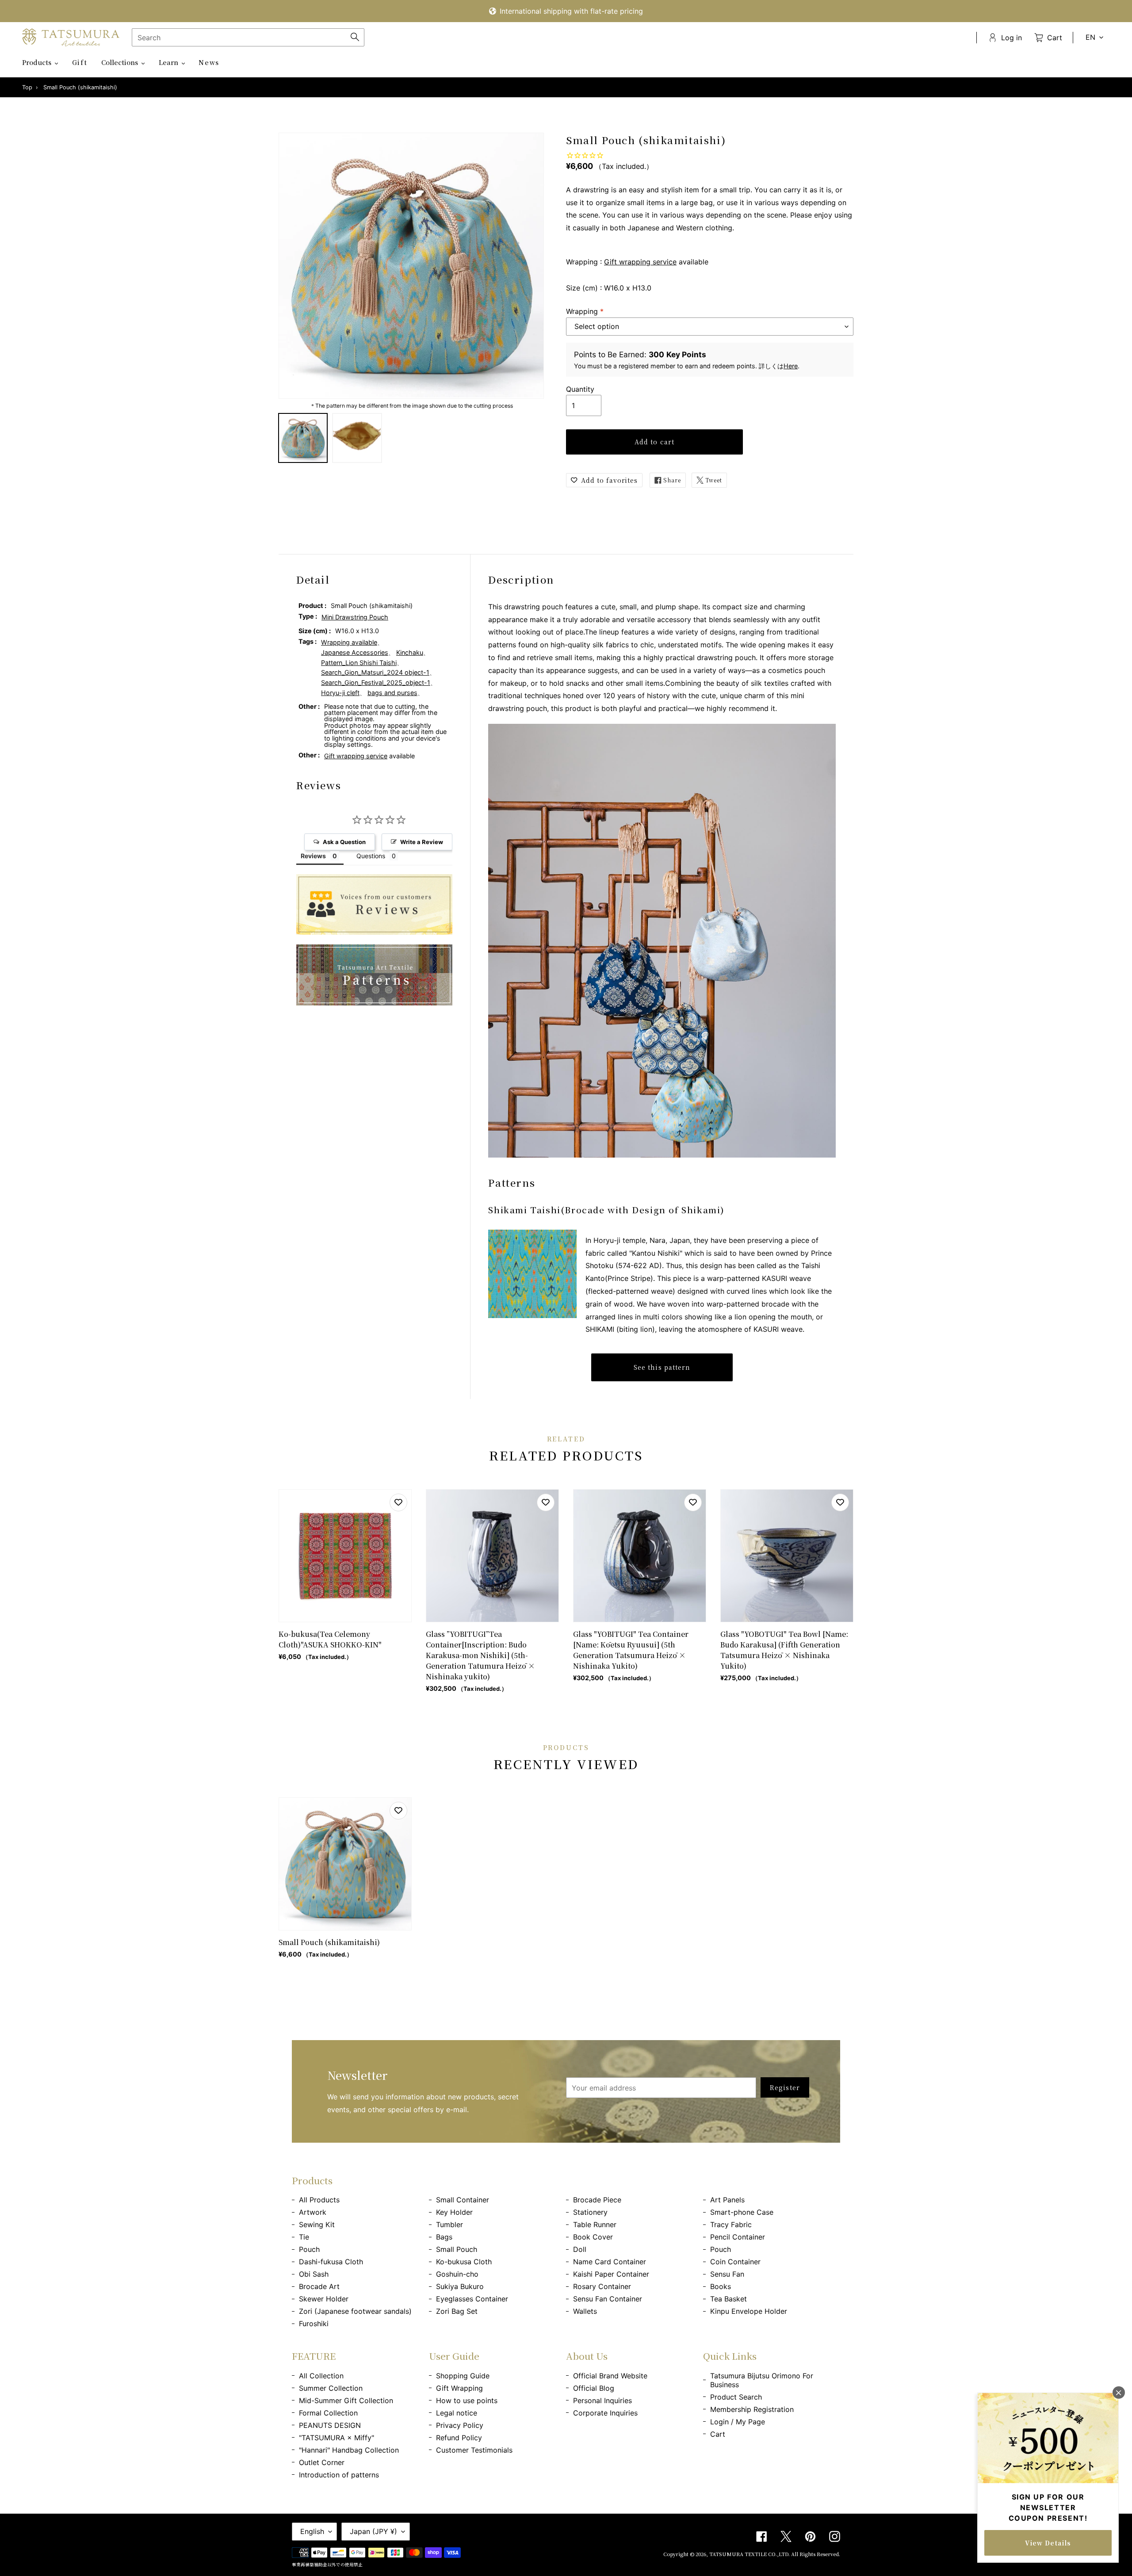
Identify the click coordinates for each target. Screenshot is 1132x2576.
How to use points (467, 2400)
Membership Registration (752, 2409)
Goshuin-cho (457, 2274)
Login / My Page (738, 2422)
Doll (580, 2249)
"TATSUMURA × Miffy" (337, 2438)
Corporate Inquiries (605, 2413)
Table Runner (595, 2224)
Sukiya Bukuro (460, 2286)
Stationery (590, 2212)
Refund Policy (459, 2438)
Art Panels (727, 2200)
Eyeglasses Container (472, 2299)
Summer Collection (331, 2388)
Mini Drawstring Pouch (355, 617)
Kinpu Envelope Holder (749, 2311)
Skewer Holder (324, 2299)
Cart (718, 2434)
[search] (248, 37)
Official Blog (594, 2388)
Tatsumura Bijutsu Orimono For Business (762, 2380)
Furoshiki (314, 2324)
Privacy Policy (460, 2425)
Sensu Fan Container (608, 2299)
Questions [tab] (371, 856)
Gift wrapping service (640, 262)
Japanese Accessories (355, 652)
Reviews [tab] (313, 856)
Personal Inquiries (602, 2400)
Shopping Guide (463, 2376)
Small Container (463, 2200)
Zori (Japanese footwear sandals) (355, 2311)
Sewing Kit (317, 2224)
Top (27, 87)
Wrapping (585, 311)
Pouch (309, 2249)
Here (791, 366)
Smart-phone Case (742, 2212)
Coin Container (735, 2262)
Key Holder (454, 2212)
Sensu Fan (727, 2274)
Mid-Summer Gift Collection (346, 2400)
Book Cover (593, 2237)
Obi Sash (314, 2274)
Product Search (736, 2397)
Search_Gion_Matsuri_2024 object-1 (375, 672)
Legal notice (457, 2413)
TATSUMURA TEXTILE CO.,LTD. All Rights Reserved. (775, 2554)
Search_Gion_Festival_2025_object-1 (376, 682)
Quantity (580, 389)
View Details (1048, 2543)
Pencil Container (738, 2237)
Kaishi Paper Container (611, 2274)
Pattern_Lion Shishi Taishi (359, 663)
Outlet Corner (322, 2462)
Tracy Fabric (731, 2224)
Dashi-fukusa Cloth (331, 2262)
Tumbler (449, 2224)
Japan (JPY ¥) (373, 2531)
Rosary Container (602, 2286)
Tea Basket (729, 2299)
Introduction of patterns (339, 2475)
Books (721, 2286)
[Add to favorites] (398, 1502)
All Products (319, 2200)
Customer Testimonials (474, 2450)
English (312, 2531)
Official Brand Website (610, 2376)
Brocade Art (319, 2286)
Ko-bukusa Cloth (464, 2262)
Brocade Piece (597, 2200)
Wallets (585, 2311)
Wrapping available (349, 642)
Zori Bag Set (457, 2311)
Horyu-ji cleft (340, 693)
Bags (444, 2237)
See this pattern (662, 1367)
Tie (304, 2237)
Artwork (313, 2212)
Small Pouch (457, 2249)
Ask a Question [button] (344, 842)
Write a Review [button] (422, 842)
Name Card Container (610, 2262)
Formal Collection (328, 2413)
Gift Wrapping (459, 2388)
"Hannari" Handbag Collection (349, 2450)
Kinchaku (410, 652)
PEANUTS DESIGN (330, 2425)
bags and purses (392, 693)
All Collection (321, 2376)
